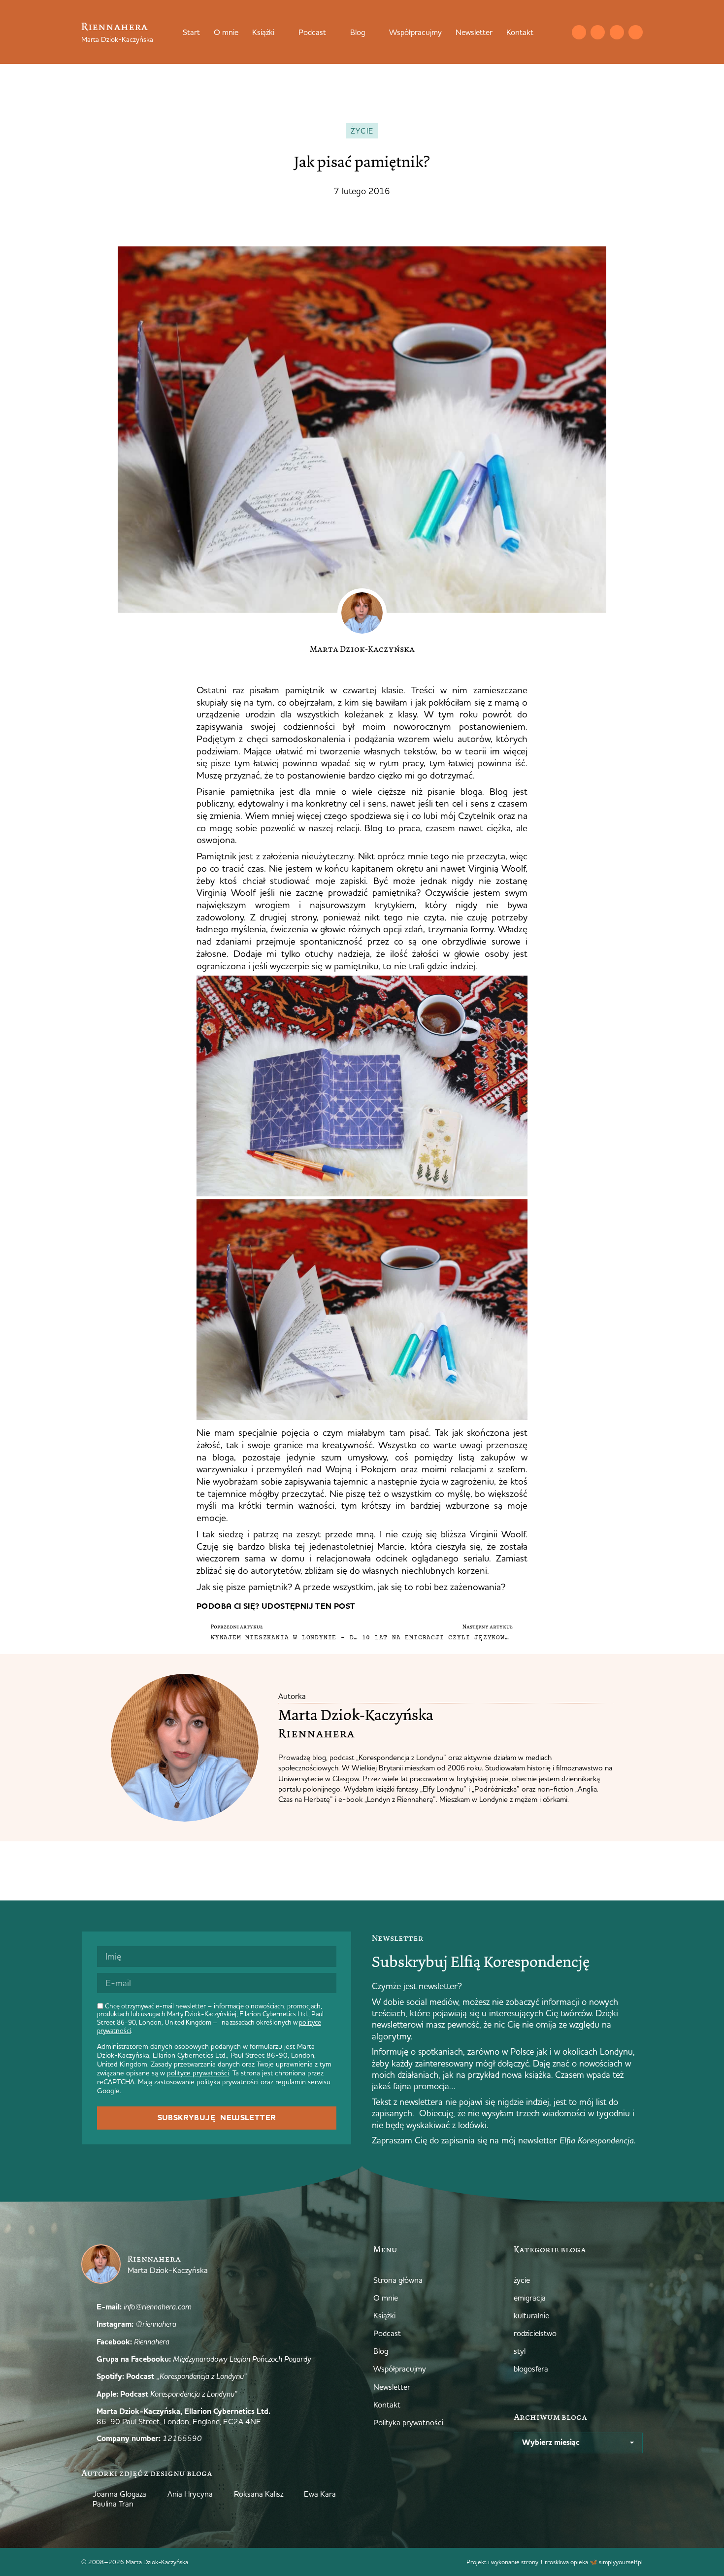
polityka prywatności (228, 2082)
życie (362, 131)
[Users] (636, 32)
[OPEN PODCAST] (332, 32)
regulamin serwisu (303, 2082)
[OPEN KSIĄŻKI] (281, 32)
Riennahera (115, 26)
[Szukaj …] (559, 32)
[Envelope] (579, 32)
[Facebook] (617, 32)
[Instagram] (598, 32)
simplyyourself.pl (621, 2562)
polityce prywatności (198, 2073)
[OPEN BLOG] (371, 32)
